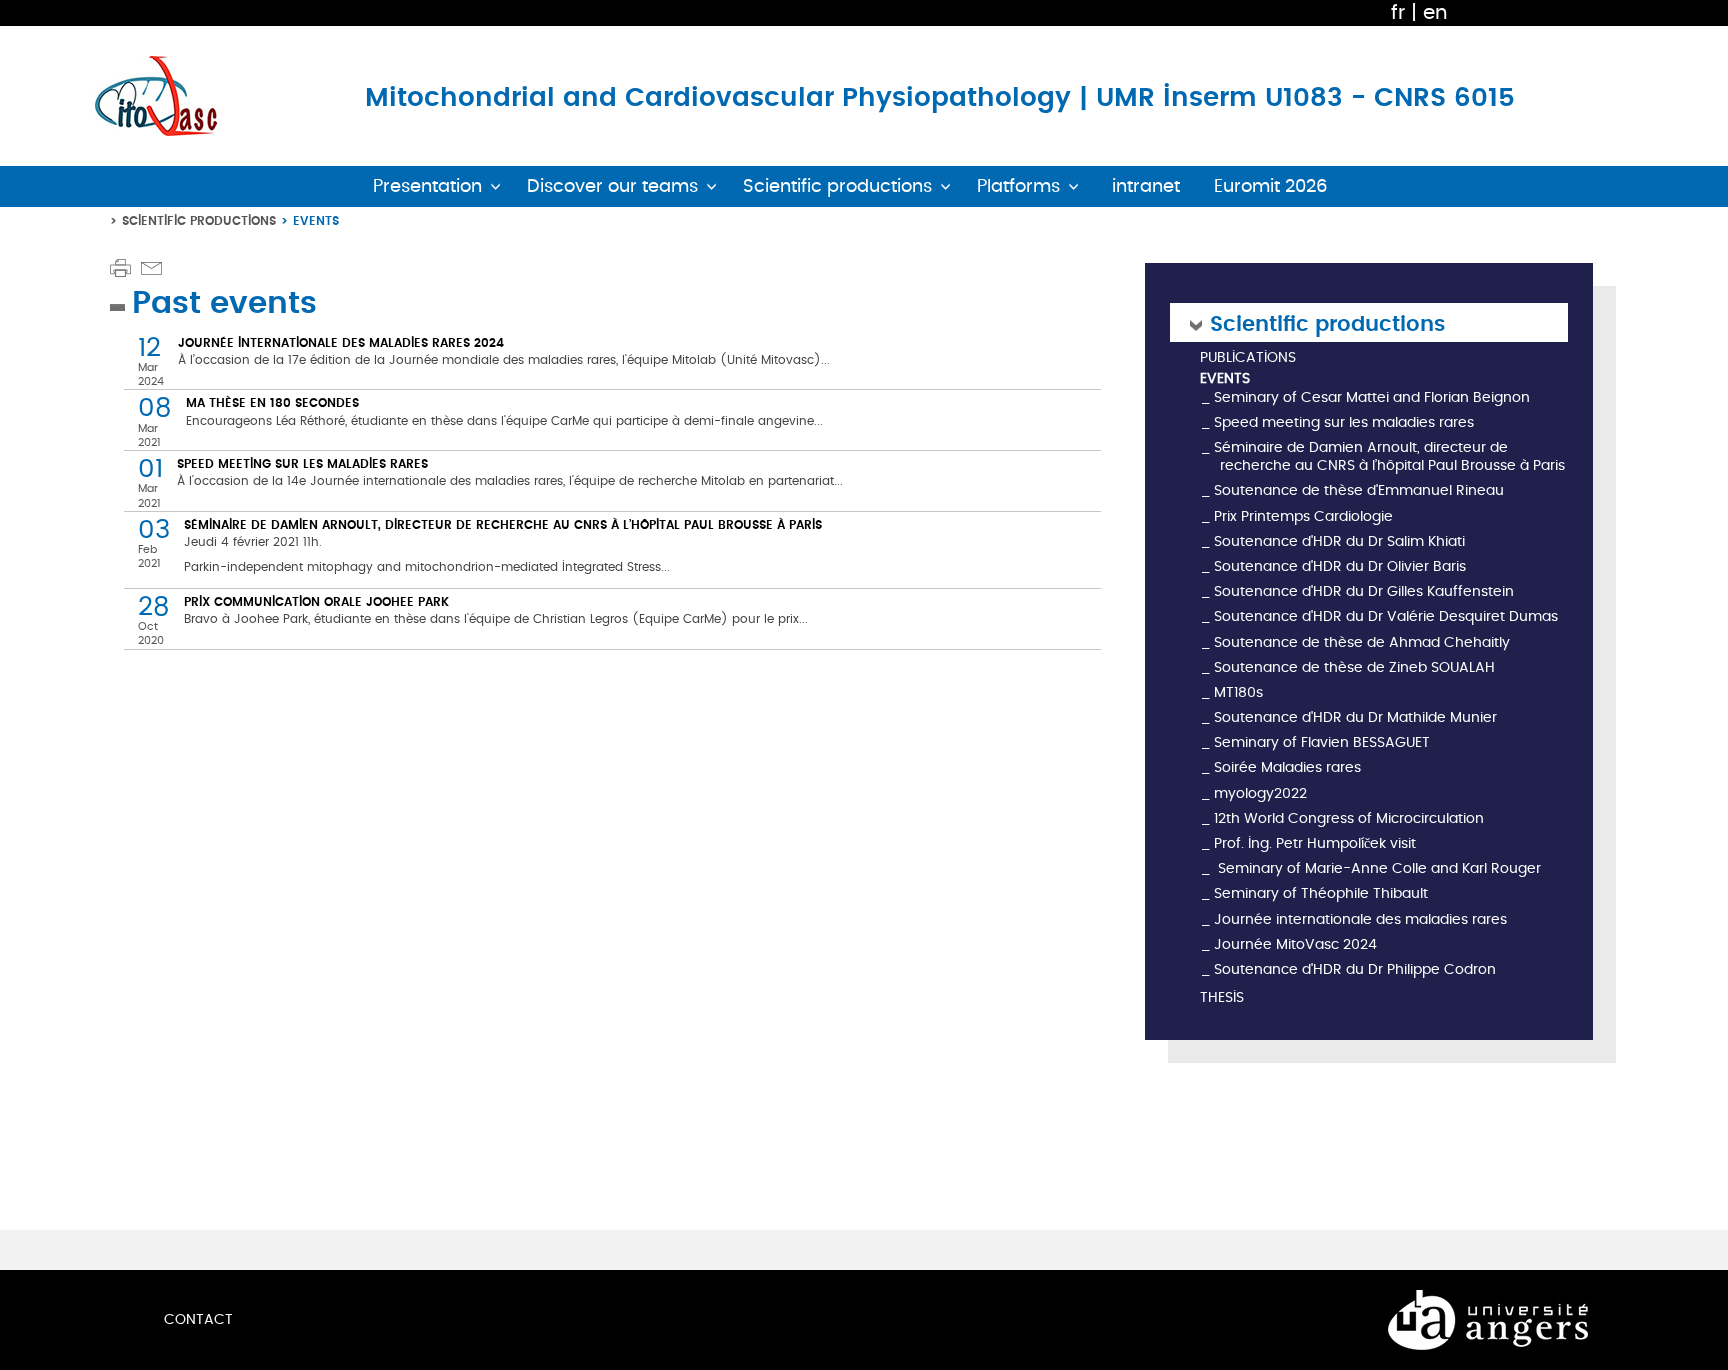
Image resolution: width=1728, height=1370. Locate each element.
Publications (1248, 358)
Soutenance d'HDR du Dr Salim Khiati (1339, 541)
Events (1225, 379)
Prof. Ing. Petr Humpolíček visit (1315, 843)
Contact (198, 1319)
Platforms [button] (1018, 186)
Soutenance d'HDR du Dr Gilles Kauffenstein (1364, 591)
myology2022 (1260, 793)
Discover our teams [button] (612, 186)
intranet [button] (1146, 186)
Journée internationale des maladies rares (1360, 919)
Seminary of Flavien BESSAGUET (1322, 742)
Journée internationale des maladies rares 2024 (341, 342)
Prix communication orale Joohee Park (316, 601)
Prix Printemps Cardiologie (1303, 516)
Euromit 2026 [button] (1271, 186)
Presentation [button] (427, 186)
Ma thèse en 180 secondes (272, 402)
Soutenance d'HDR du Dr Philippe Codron (1355, 969)
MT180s (1238, 692)
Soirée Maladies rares (1287, 767)
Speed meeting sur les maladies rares (302, 463)
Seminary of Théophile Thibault (1321, 893)
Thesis (1222, 998)
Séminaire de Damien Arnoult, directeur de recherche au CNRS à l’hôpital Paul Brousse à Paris (503, 524)
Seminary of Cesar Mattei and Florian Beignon (1372, 397)
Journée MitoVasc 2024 (1295, 944)
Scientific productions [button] (837, 186)
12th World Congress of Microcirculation (1349, 818)
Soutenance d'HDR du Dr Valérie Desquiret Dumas (1386, 616)
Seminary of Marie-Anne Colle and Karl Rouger (1377, 868)
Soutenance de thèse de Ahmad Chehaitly (1362, 642)
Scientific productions (199, 220)
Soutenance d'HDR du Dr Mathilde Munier (1355, 717)
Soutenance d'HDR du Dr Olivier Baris (1340, 566)
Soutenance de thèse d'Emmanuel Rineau (1359, 490)
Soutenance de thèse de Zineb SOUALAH (1354, 667)
